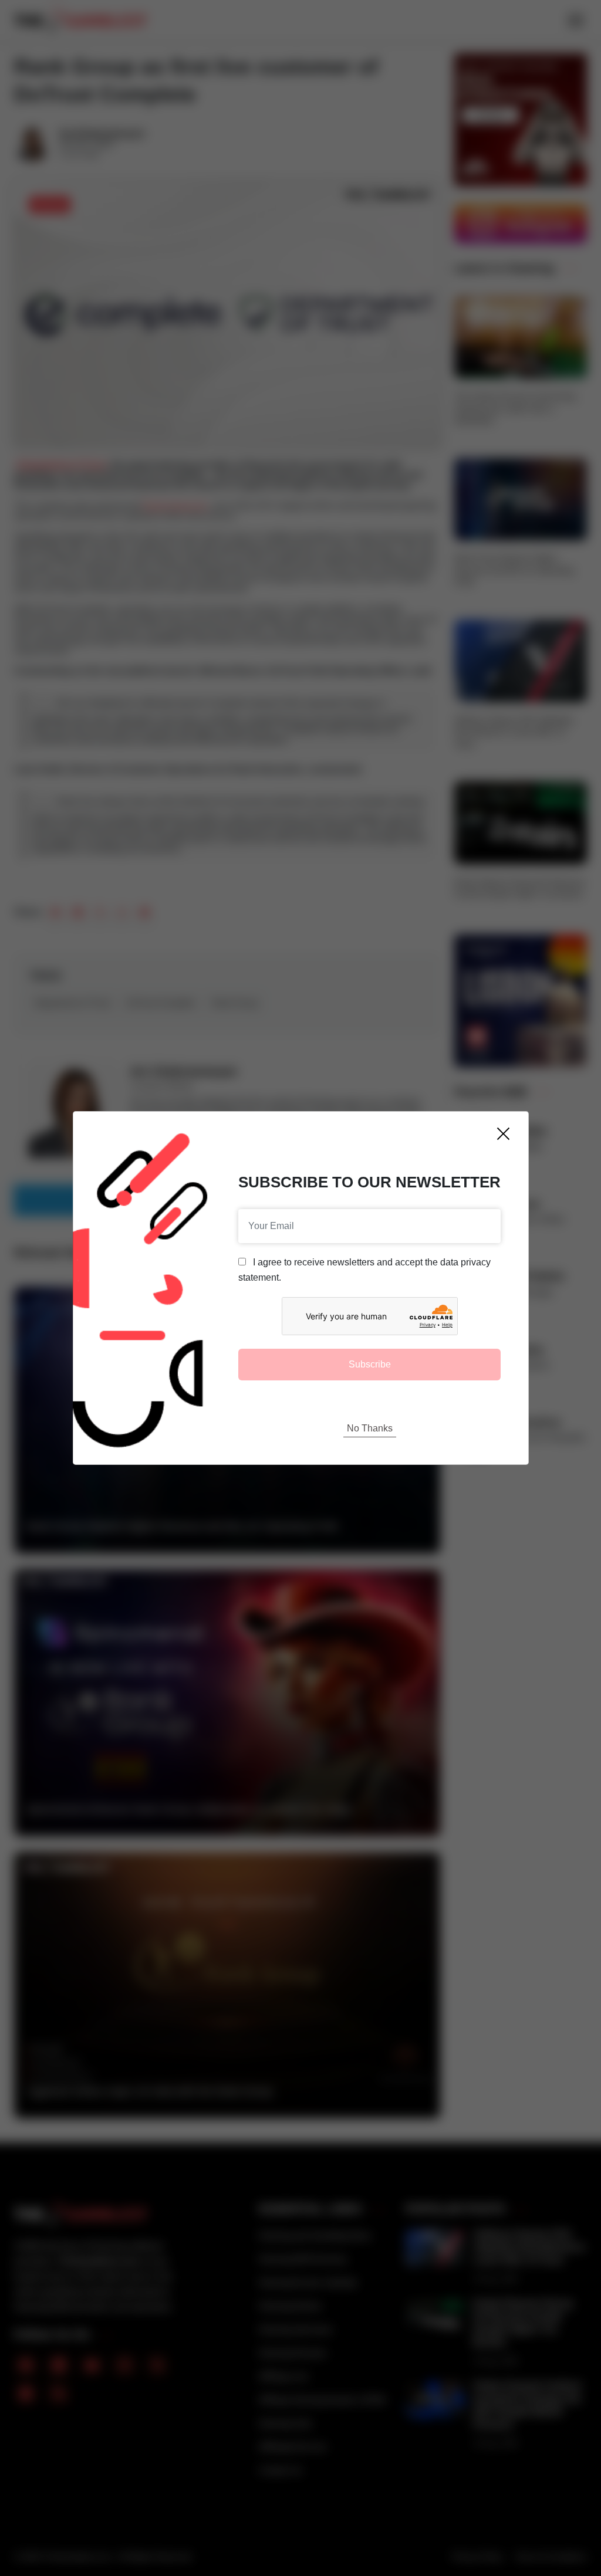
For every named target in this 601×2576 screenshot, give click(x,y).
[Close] (503, 1134)
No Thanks (370, 1428)
